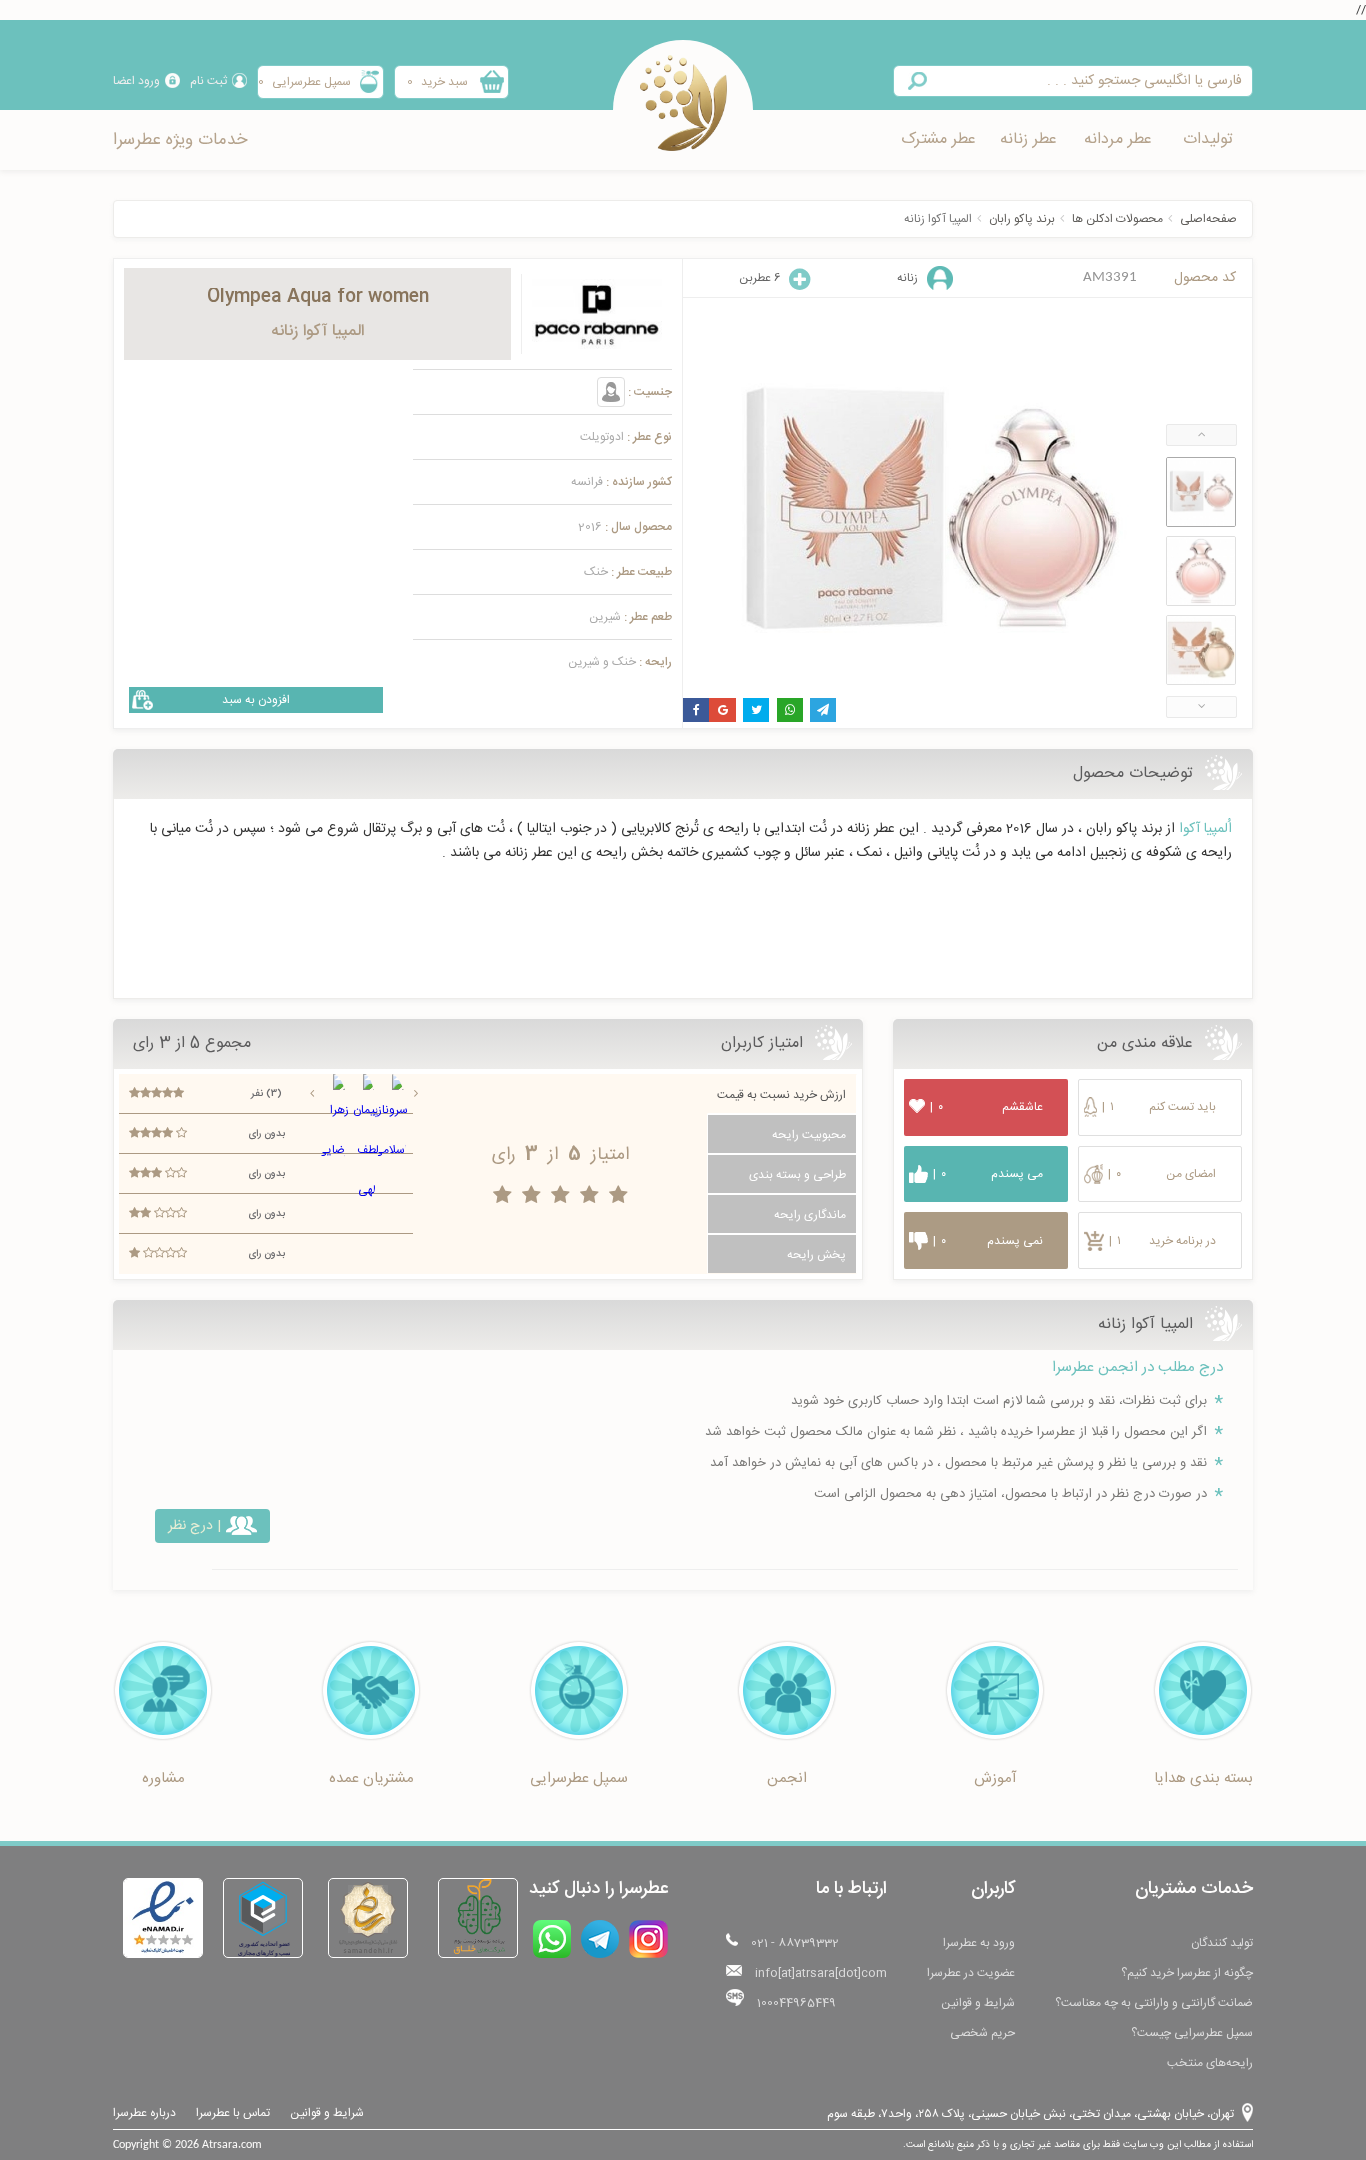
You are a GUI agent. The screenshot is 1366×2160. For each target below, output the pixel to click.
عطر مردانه (1118, 139)
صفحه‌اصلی (1208, 219)
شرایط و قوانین (978, 2003)
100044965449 (796, 2003)
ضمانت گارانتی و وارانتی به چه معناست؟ (1154, 2003)
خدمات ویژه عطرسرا (180, 140)
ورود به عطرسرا (979, 1943)
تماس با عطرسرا (233, 2113)
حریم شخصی (982, 2033)
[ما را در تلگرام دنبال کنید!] (600, 1939)
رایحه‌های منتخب (1210, 2063)
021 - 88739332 (795, 1943)
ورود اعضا (136, 81)
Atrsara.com (232, 2145)
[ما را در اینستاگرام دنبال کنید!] (648, 1939)
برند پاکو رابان (1022, 219)
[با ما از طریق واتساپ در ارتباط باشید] (552, 1939)
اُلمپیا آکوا (1205, 829)
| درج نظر (194, 1526)
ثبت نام (208, 81)
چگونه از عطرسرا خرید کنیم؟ (1187, 1973)
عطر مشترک (938, 139)
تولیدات (1208, 139)
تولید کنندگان (1222, 1943)
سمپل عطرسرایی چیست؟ (1192, 2033)
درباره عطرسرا (144, 2113)
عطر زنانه (1028, 139)
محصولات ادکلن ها (1117, 219)
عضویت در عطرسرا (971, 1973)
